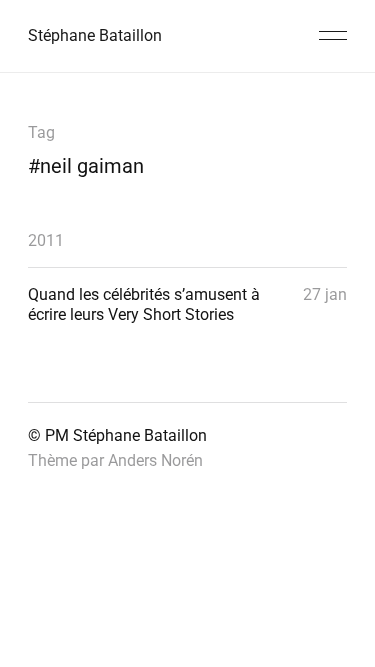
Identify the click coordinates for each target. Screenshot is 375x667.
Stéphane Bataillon (95, 35)
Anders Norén (155, 460)
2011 (46, 240)
